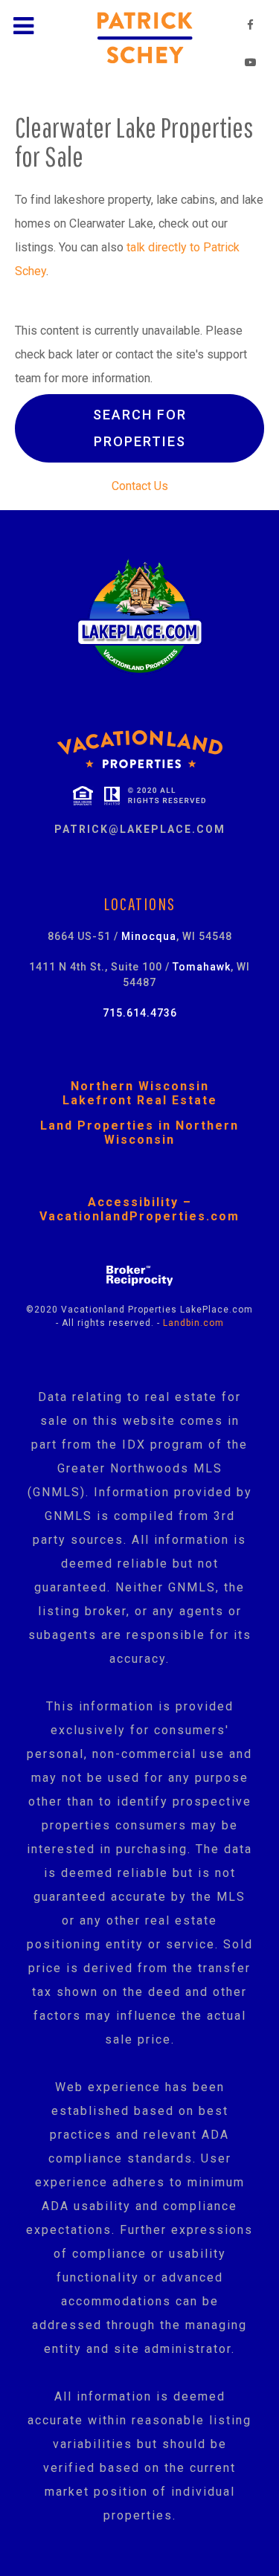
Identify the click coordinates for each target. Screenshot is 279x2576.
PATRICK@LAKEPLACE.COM (140, 829)
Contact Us (140, 486)
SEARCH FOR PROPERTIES (140, 428)
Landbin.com (193, 1323)
